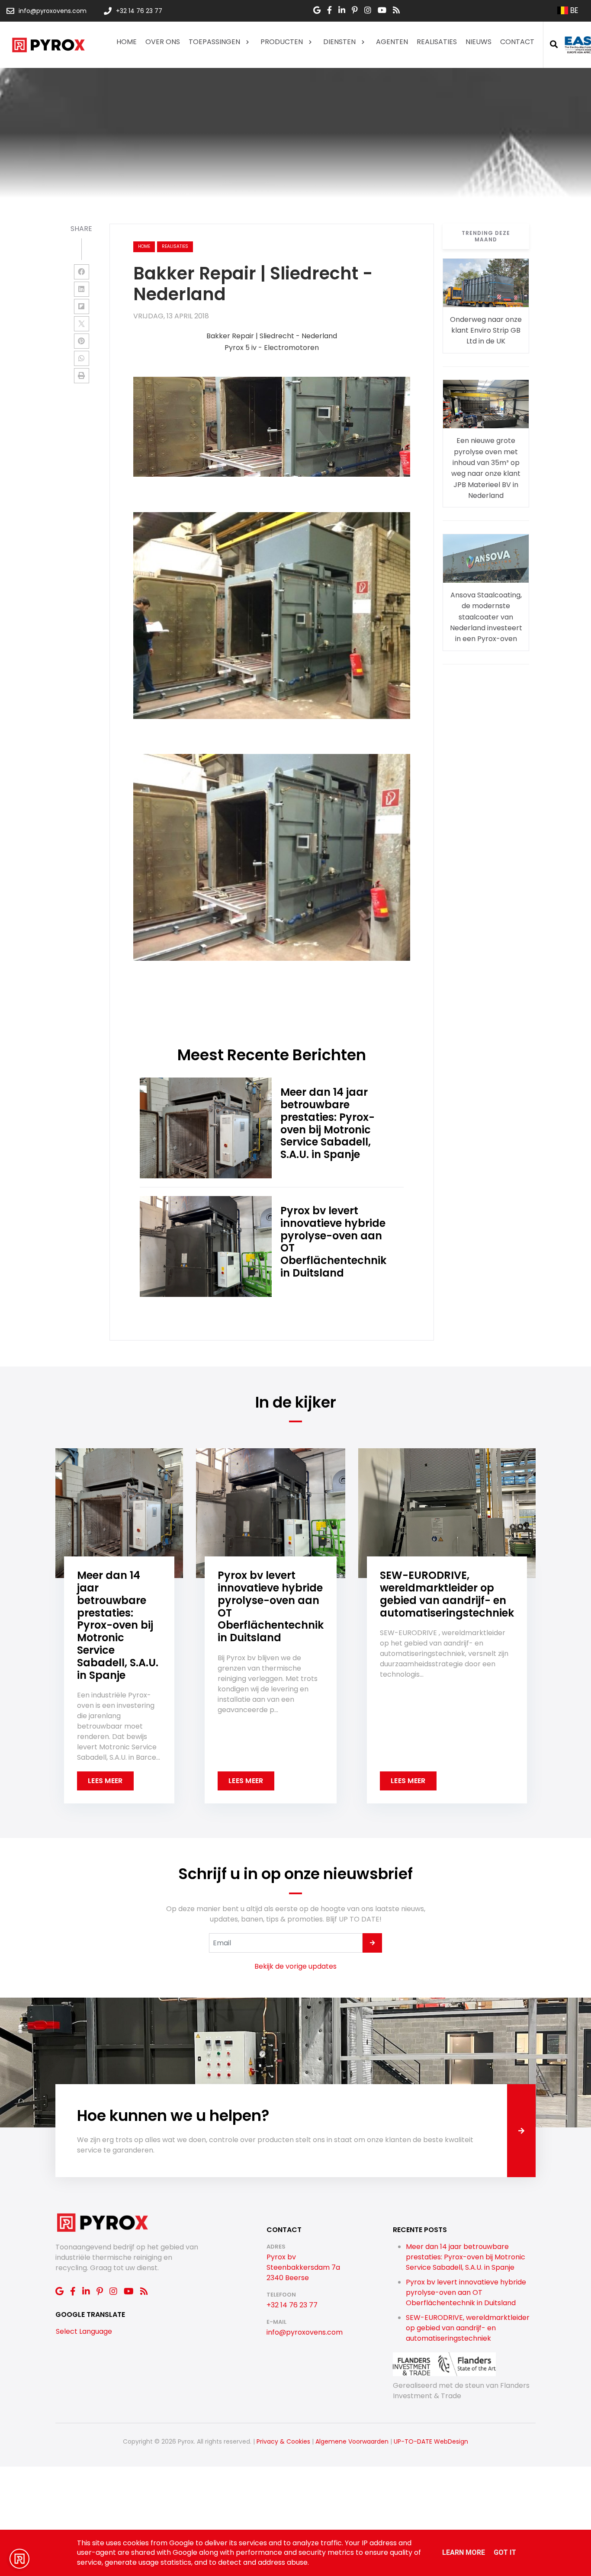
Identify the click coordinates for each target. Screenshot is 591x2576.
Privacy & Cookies (283, 2441)
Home (144, 246)
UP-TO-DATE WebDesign (431, 2441)
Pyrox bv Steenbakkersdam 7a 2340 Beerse (303, 2267)
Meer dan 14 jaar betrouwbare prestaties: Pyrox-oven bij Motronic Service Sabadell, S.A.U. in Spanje (466, 2257)
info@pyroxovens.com (305, 2332)
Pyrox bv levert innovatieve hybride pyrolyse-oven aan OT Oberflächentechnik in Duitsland (466, 2292)
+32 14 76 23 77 (292, 2305)
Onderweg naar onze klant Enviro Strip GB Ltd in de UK (486, 330)
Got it (505, 2552)
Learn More (464, 2552)
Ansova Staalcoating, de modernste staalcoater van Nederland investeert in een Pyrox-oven (486, 617)
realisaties (175, 246)
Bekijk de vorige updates (295, 1966)
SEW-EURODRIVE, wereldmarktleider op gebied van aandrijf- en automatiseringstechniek (468, 2328)
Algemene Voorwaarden (352, 2441)
